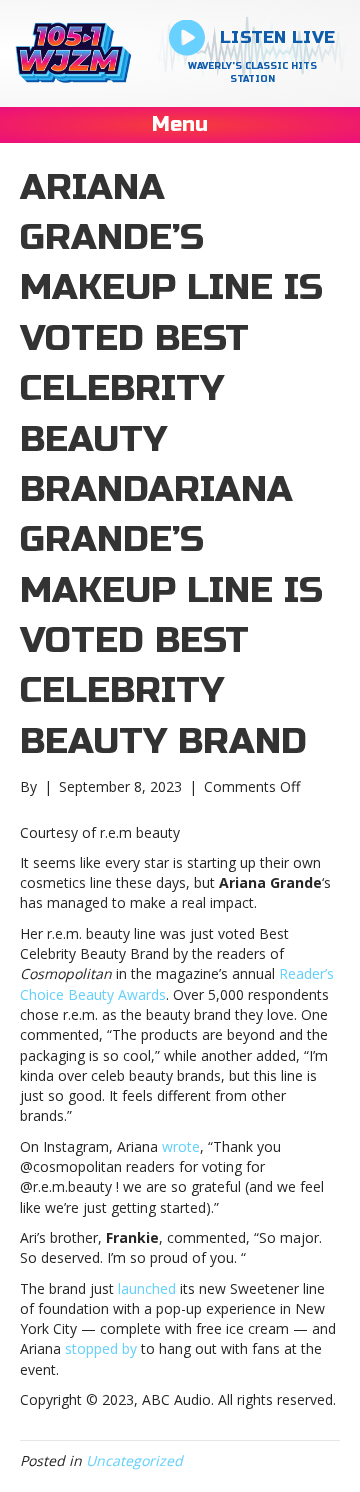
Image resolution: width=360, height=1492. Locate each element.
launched (147, 1288)
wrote (181, 1146)
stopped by (101, 1348)
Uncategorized (134, 1460)
